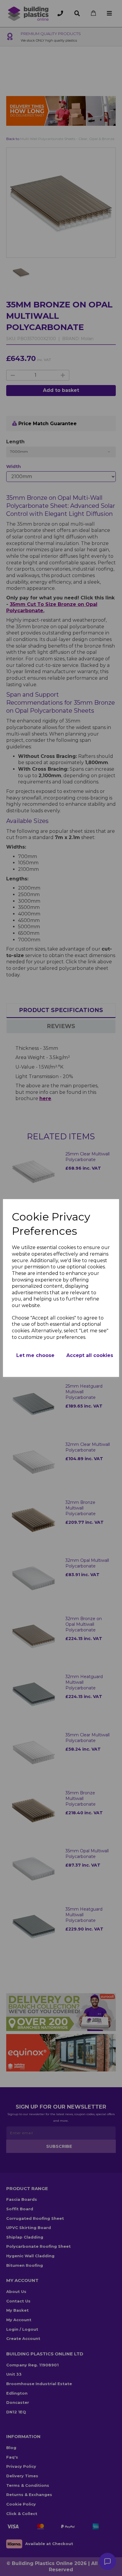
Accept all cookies (90, 1355)
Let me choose (35, 1355)
